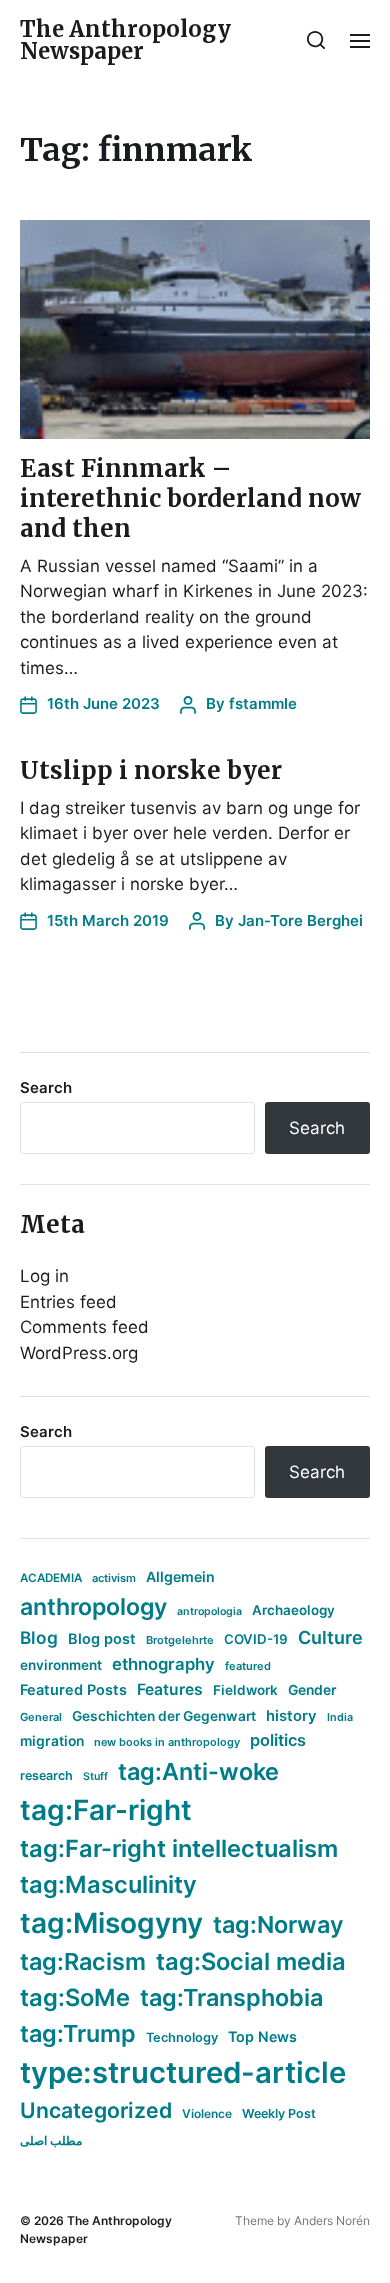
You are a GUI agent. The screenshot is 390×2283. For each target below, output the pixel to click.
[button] (316, 40)
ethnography (163, 1664)
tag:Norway (278, 1924)
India (340, 1717)
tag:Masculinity (108, 1884)
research (46, 1775)
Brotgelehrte (180, 1640)
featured (248, 1666)
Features (170, 1689)
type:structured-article (183, 2072)
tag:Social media (251, 1961)
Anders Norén (332, 2220)
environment (61, 1665)
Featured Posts (73, 1689)
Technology (182, 2037)
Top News (262, 2036)
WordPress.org (79, 1353)
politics (278, 1740)
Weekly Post (279, 2113)
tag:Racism (83, 1961)
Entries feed (68, 1302)
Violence (207, 2113)
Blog (39, 1637)
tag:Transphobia (231, 1997)
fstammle (263, 703)
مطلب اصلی (51, 2140)
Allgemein (180, 1576)
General (41, 1717)
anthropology (93, 1607)
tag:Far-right (106, 1810)
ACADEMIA (51, 1578)
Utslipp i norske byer (151, 770)
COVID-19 (256, 1639)
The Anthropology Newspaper (125, 40)
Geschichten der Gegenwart (164, 1716)
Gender (312, 1690)
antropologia (209, 1611)
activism (114, 1578)
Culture (330, 1637)
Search (46, 1087)
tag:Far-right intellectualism (179, 1848)
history (291, 1716)
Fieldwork (245, 1690)
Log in (44, 1276)
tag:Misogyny (111, 1923)
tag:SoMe (75, 1997)
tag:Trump (78, 2033)
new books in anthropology (167, 1742)
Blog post (102, 1638)
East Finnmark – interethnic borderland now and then (190, 498)
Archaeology (293, 1610)
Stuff (95, 1776)
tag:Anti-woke (198, 1771)
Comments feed (84, 1327)
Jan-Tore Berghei (300, 920)
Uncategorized (96, 2110)
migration (52, 1741)
